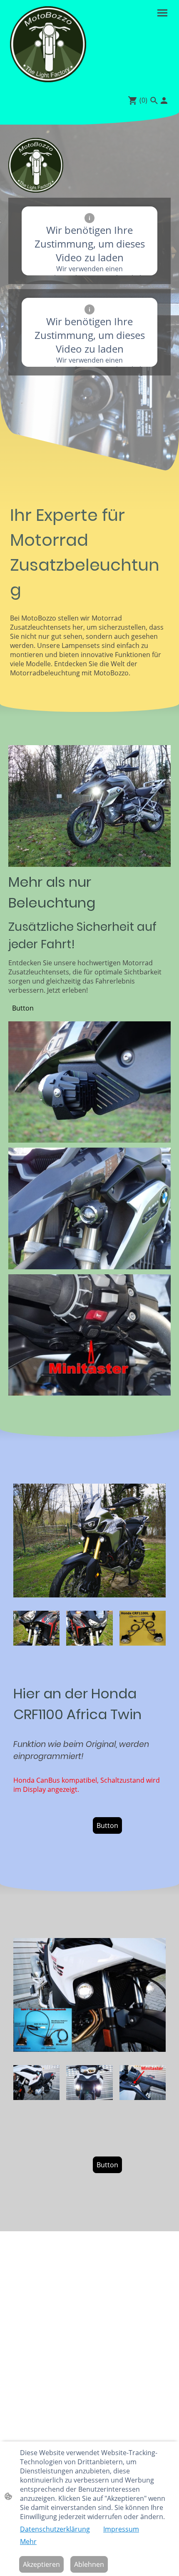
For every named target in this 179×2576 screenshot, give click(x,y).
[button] (154, 101)
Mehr (28, 2542)
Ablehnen (89, 2564)
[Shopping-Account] (164, 101)
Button (23, 1008)
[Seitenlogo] (48, 44)
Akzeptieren (41, 2564)
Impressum (121, 2529)
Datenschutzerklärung (55, 2529)
